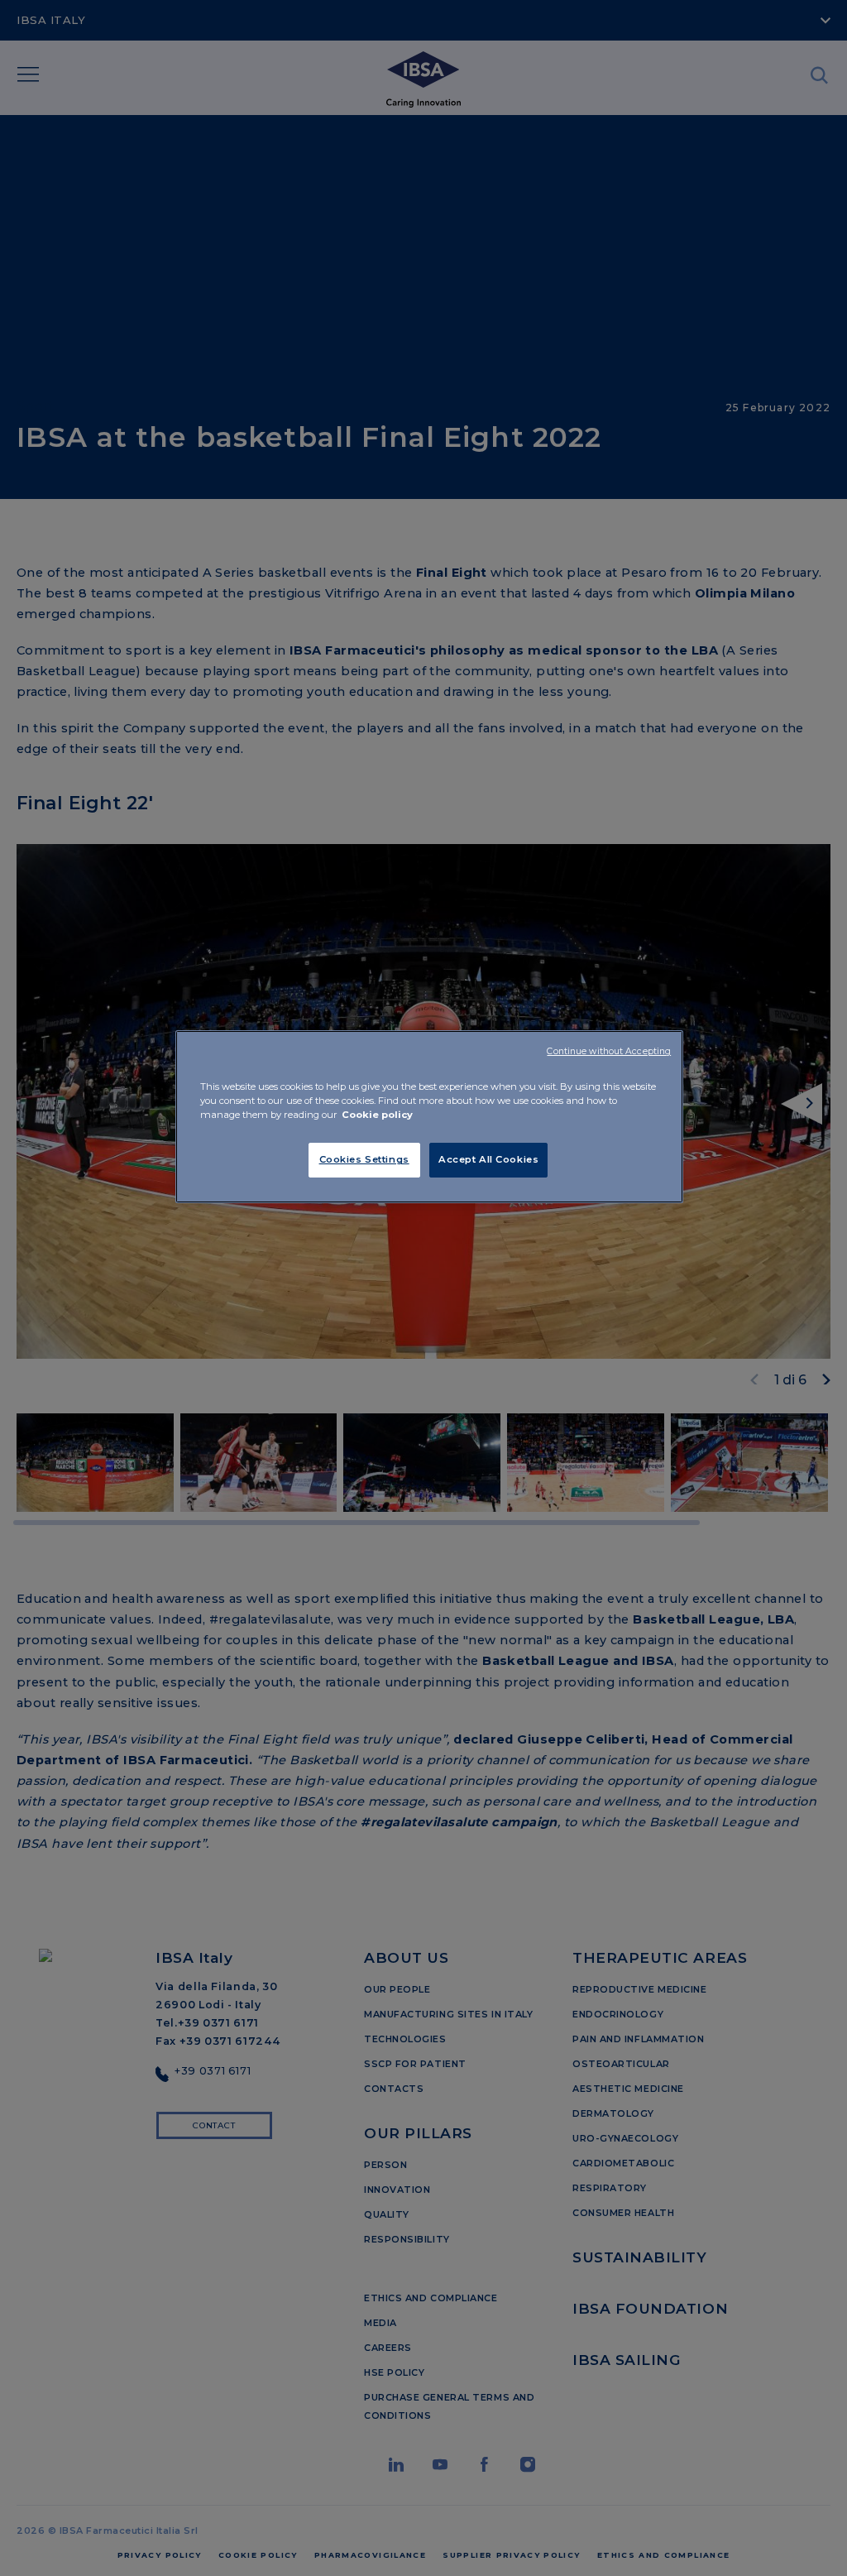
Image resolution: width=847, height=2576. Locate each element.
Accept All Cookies (488, 1159)
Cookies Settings (364, 1159)
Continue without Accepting (609, 1051)
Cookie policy (377, 1115)
